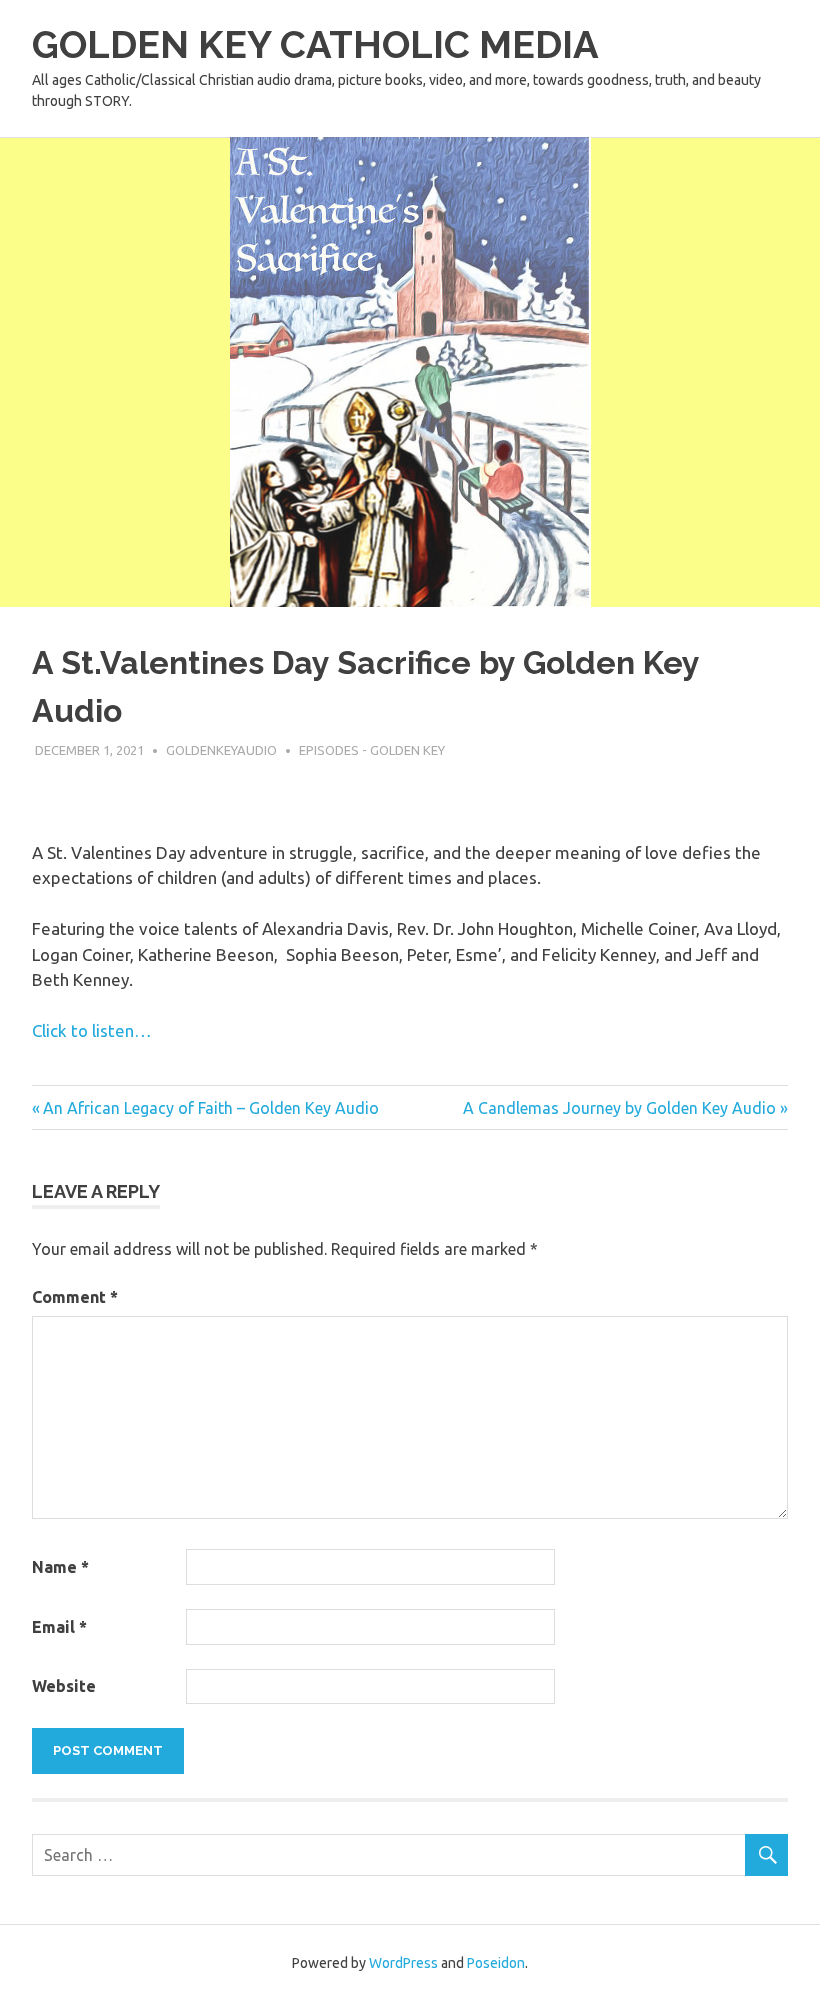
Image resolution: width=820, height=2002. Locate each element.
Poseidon (496, 1963)
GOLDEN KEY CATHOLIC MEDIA (315, 44)
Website (64, 1686)
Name (60, 1567)
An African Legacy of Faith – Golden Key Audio (210, 1108)
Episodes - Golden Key (372, 750)
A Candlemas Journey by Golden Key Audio (619, 1108)
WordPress (403, 1963)
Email (59, 1627)
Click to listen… (92, 1030)
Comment (75, 1297)
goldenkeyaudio (221, 750)
